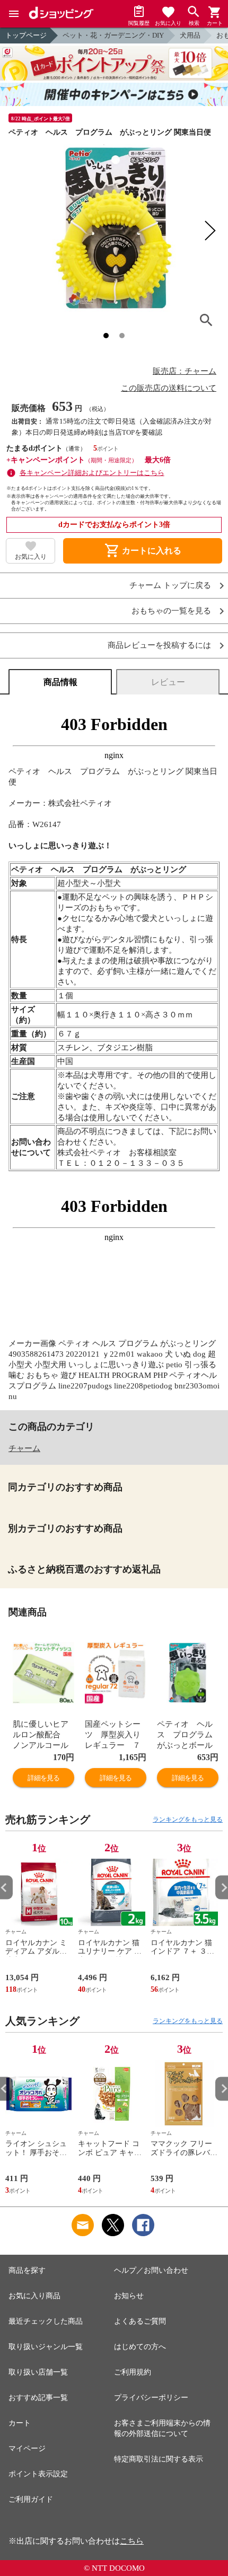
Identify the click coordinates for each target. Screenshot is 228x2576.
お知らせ (129, 2296)
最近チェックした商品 (46, 2321)
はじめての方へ (140, 2347)
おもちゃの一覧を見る (171, 611)
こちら (132, 2541)
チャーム (24, 1448)
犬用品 (190, 35)
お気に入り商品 (34, 2296)
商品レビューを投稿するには (159, 645)
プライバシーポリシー (151, 2398)
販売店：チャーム (185, 371)
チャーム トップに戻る (170, 586)
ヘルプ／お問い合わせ (151, 2270)
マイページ (27, 2448)
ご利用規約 (133, 2372)
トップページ (26, 35)
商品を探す (27, 2270)
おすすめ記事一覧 (38, 2398)
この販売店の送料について (169, 388)
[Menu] (14, 14)
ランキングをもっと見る (188, 1819)
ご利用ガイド (31, 2499)
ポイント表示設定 (38, 2474)
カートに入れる (143, 551)
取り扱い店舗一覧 (38, 2372)
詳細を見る (43, 1778)
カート (20, 2423)
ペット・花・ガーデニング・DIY (113, 35)
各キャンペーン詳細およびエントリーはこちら (92, 473)
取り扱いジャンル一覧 (46, 2347)
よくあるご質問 (140, 2321)
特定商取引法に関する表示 (159, 2459)
